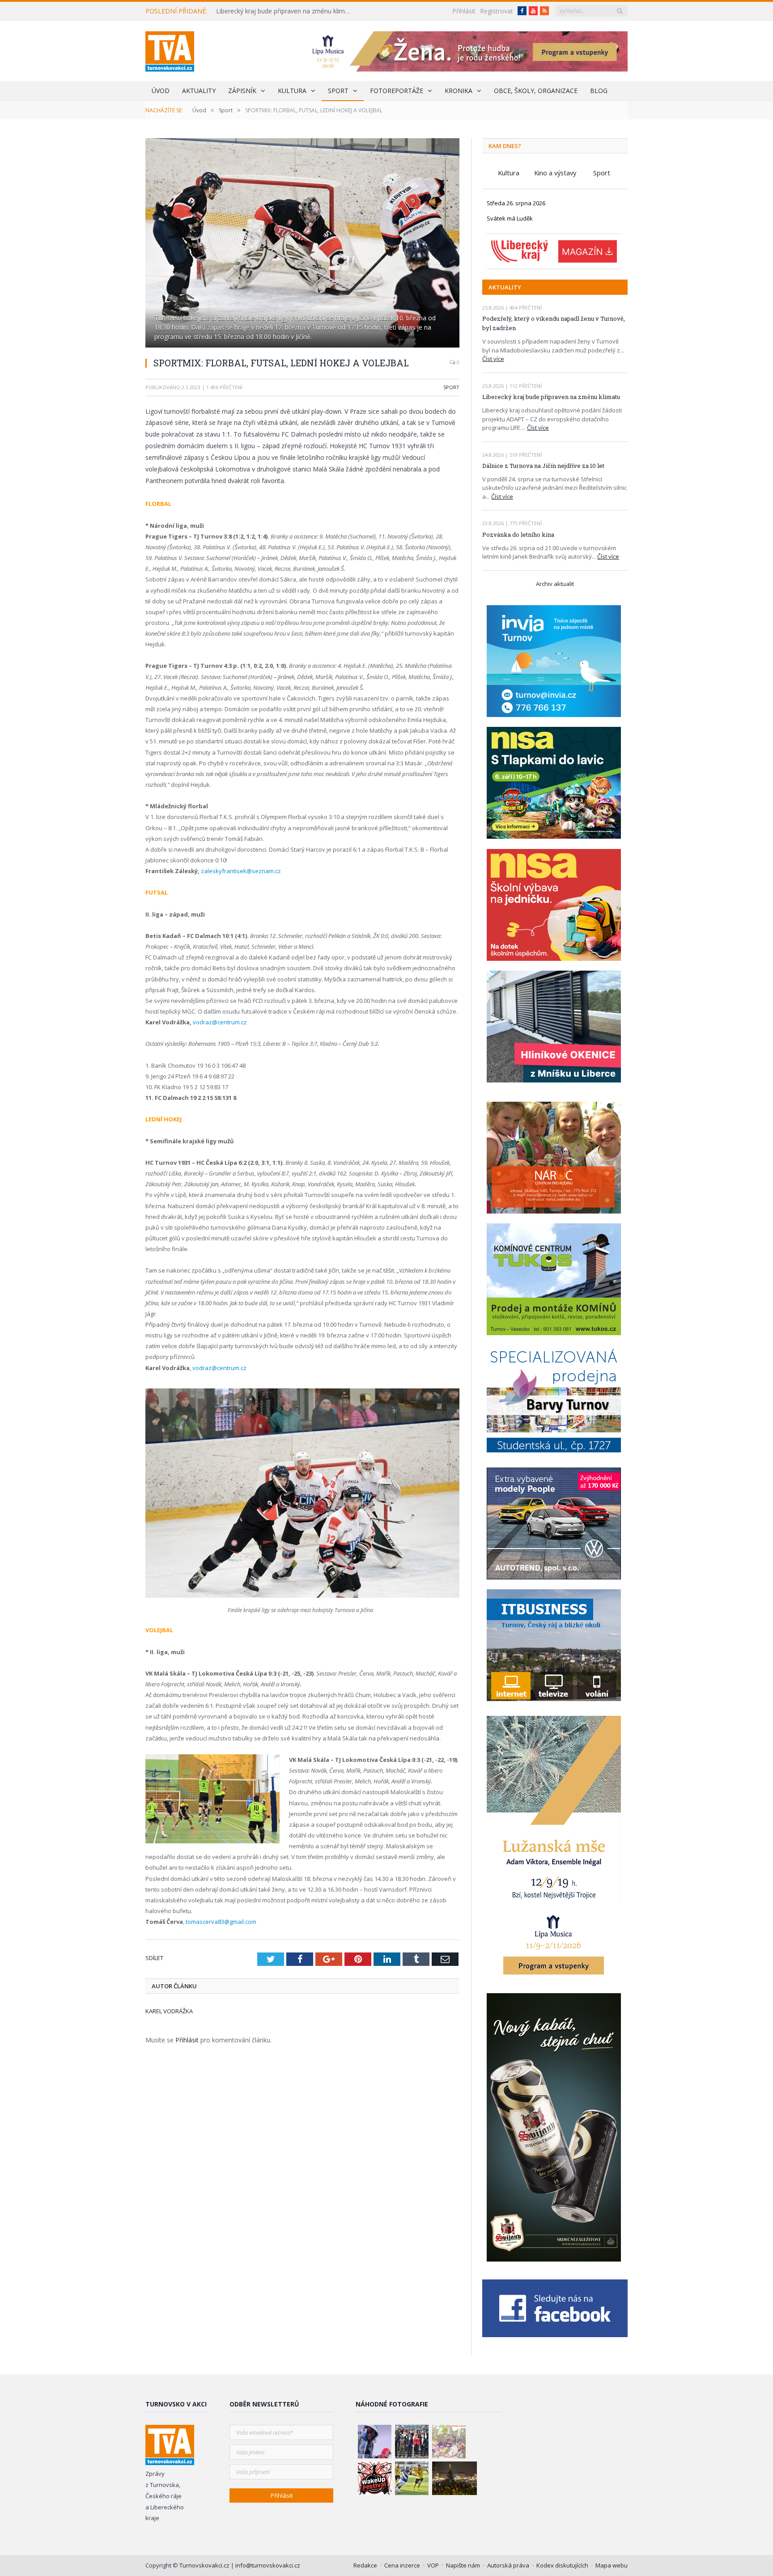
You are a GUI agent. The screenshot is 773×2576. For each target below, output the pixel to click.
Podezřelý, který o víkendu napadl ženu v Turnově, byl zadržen (554, 323)
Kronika (459, 91)
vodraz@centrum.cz (220, 1022)
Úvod (161, 91)
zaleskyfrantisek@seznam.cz (241, 871)
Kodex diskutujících (562, 2565)
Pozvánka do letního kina (518, 535)
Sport (338, 91)
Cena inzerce (402, 2565)
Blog (599, 91)
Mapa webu (612, 2565)
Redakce (365, 2565)
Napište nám (463, 2565)
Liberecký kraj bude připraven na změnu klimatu (285, 11)
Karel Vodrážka (169, 2011)
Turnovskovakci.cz (205, 2565)
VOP (433, 2565)
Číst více (493, 359)
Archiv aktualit (555, 584)
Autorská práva (508, 2565)
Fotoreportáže (397, 91)
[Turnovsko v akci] (170, 49)
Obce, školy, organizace (536, 91)
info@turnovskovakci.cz (268, 2565)
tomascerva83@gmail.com (221, 1922)
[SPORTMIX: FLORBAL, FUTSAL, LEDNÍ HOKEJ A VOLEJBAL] (302, 244)
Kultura (292, 91)
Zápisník (242, 91)
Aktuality (199, 91)
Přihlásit (464, 11)
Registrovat (497, 11)
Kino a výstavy (555, 173)
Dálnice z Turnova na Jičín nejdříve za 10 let (543, 466)
